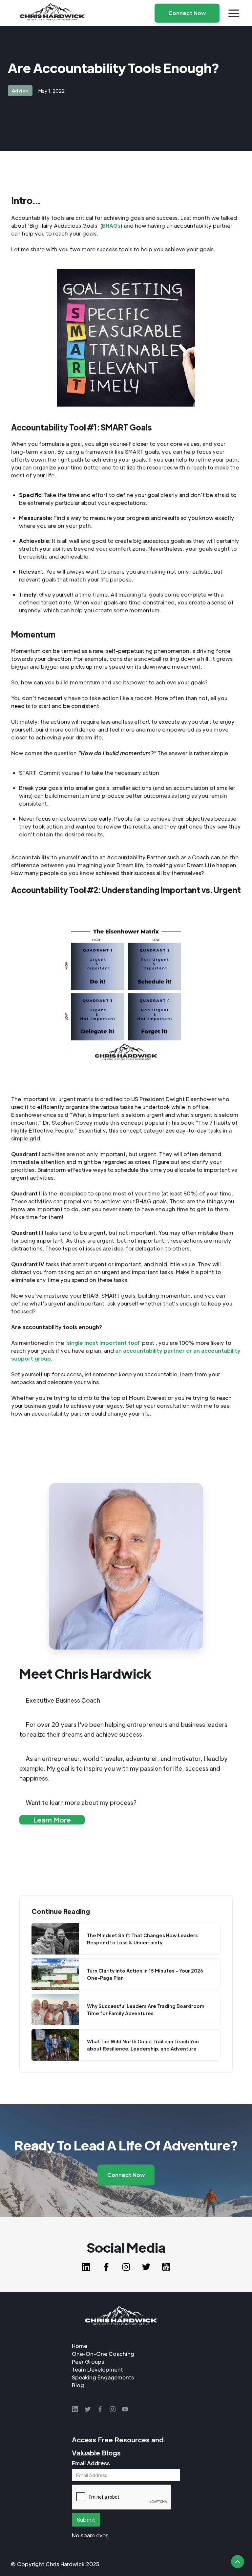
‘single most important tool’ (103, 1343)
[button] (234, 13)
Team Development (97, 2369)
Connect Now (126, 2175)
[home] (52, 13)
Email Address (91, 2463)
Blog (78, 2385)
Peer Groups (88, 2362)
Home (80, 2346)
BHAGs (111, 226)
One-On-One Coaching (103, 2354)
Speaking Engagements (103, 2377)
